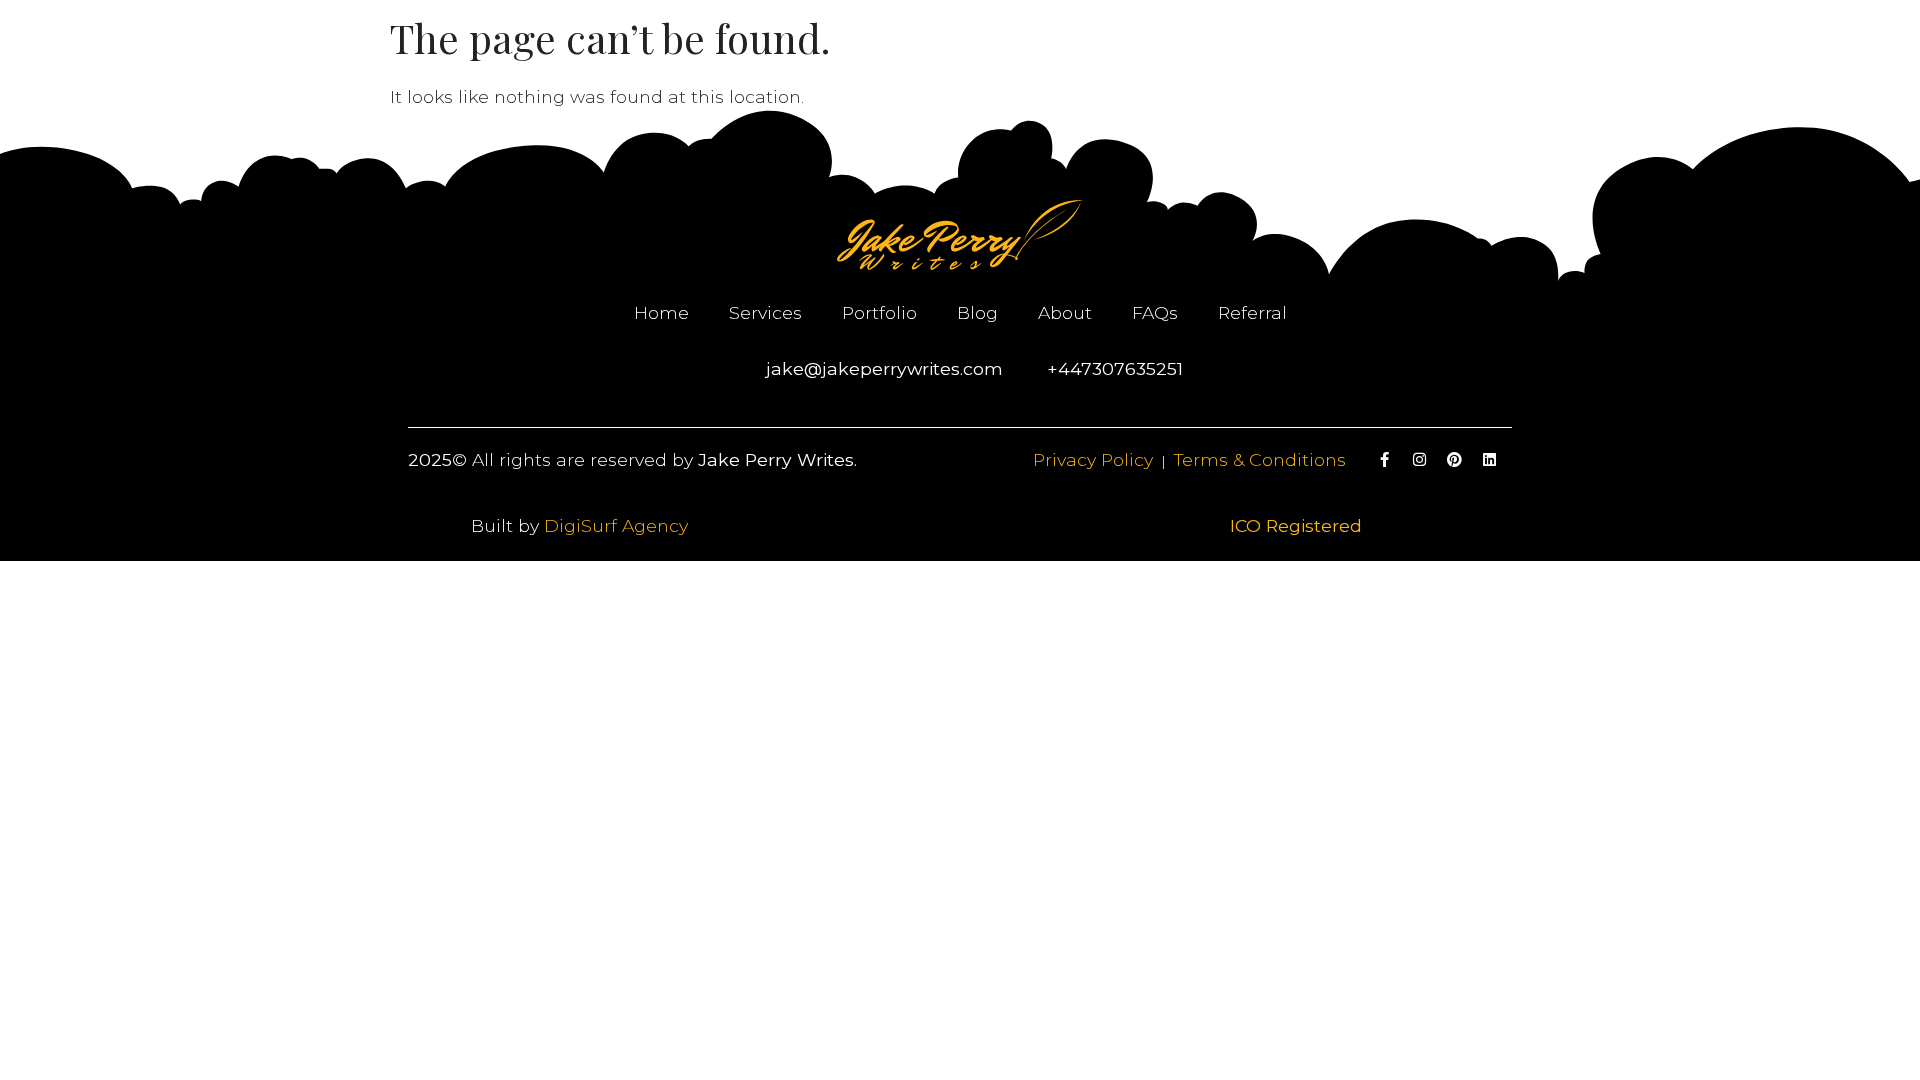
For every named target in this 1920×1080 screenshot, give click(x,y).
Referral (1252, 312)
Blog (977, 312)
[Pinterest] (1455, 460)
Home (661, 312)
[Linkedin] (1490, 460)
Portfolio (879, 312)
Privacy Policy (1093, 459)
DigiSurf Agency (616, 525)
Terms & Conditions (1260, 459)
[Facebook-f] (1385, 460)
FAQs (1155, 312)
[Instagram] (1420, 460)
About (1065, 312)
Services (765, 312)
